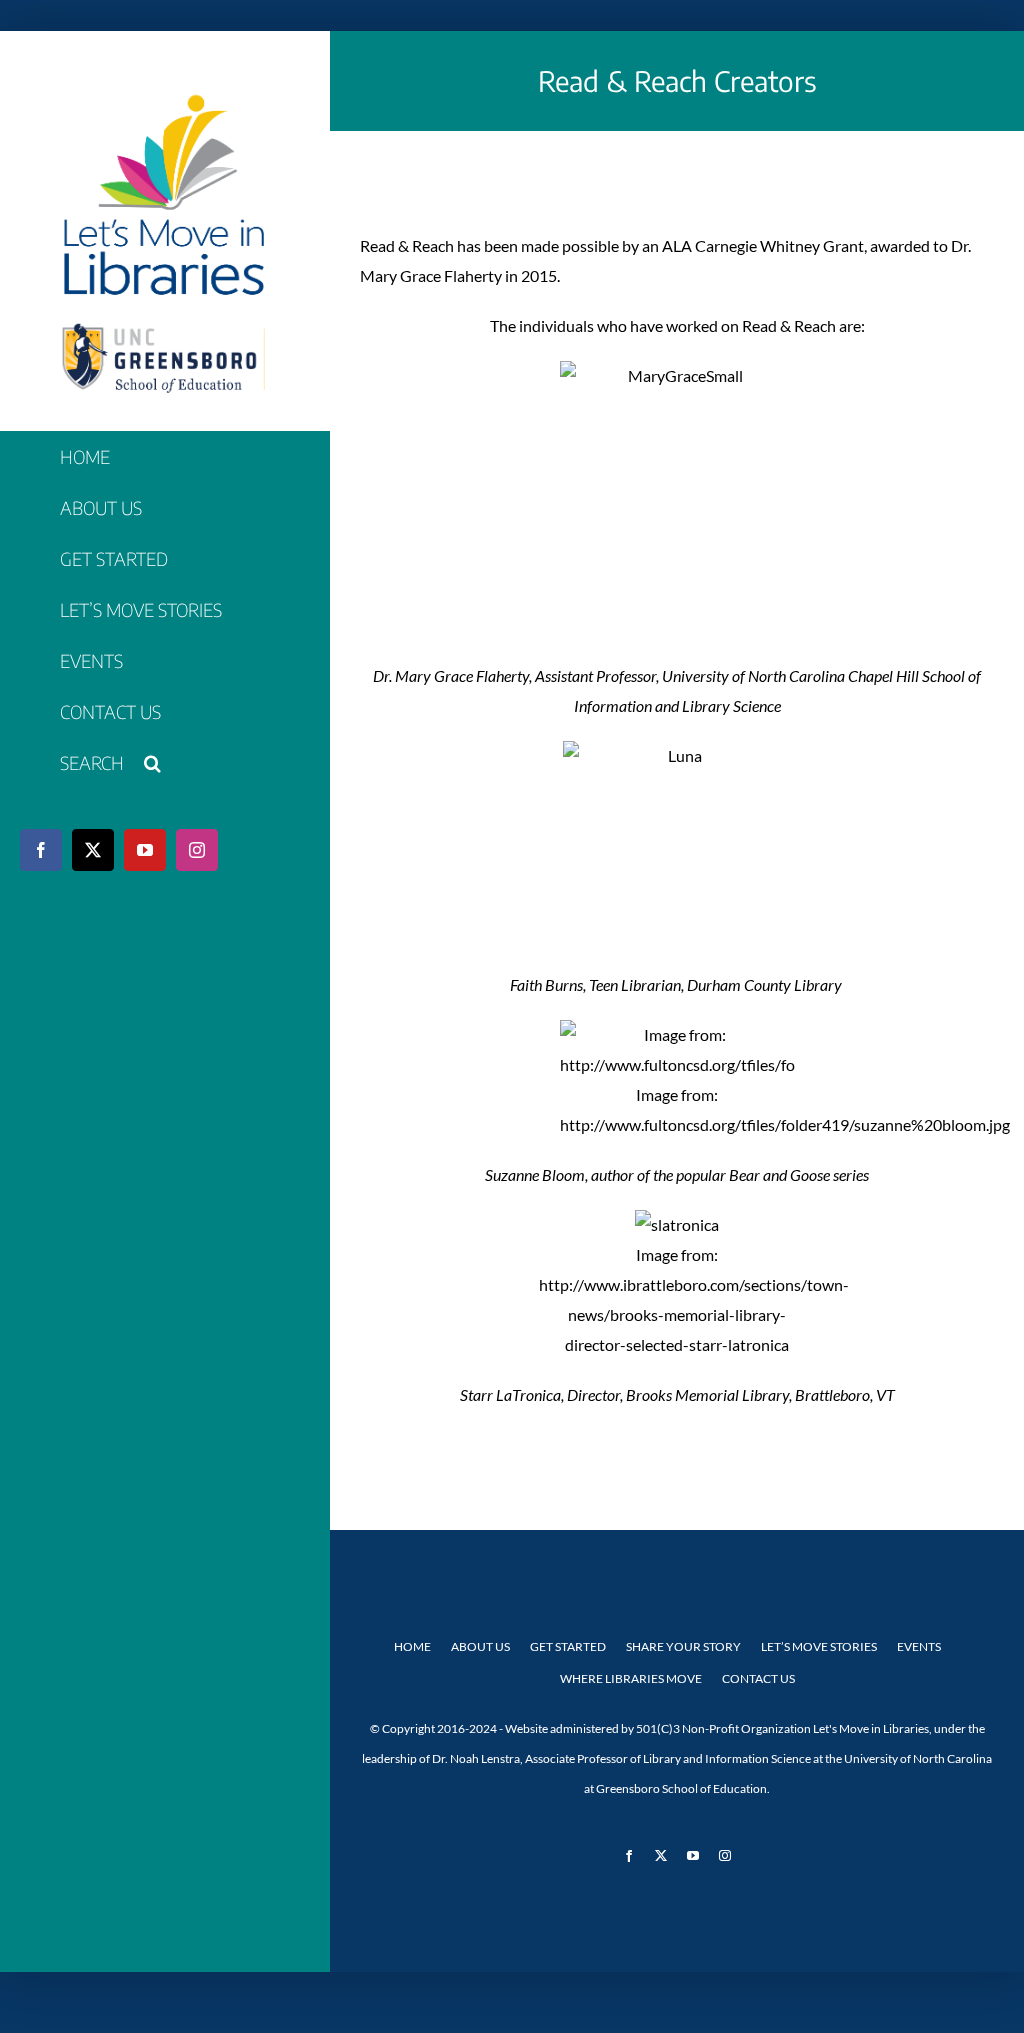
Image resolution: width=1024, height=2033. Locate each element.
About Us (480, 1646)
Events (919, 1646)
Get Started (568, 1646)
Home (412, 1646)
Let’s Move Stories (819, 1646)
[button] (164, 763)
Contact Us (758, 1678)
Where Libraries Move (631, 1678)
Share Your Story (683, 1646)
